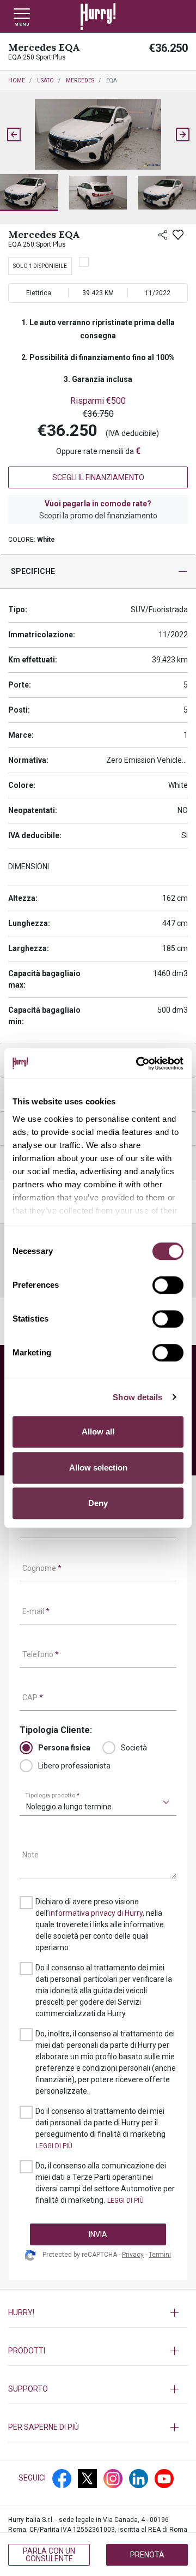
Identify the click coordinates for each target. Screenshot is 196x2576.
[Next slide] (182, 134)
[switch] (168, 1285)
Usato (45, 80)
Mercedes (80, 80)
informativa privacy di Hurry (96, 1913)
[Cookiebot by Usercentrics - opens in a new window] (138, 1063)
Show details (137, 1397)
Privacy (133, 2255)
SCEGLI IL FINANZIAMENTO (98, 477)
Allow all (98, 1432)
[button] (29, 193)
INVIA (98, 2234)
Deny (98, 1503)
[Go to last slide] (14, 134)
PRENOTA (147, 2555)
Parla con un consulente (49, 2555)
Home (17, 80)
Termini (160, 2255)
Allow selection (98, 1468)
